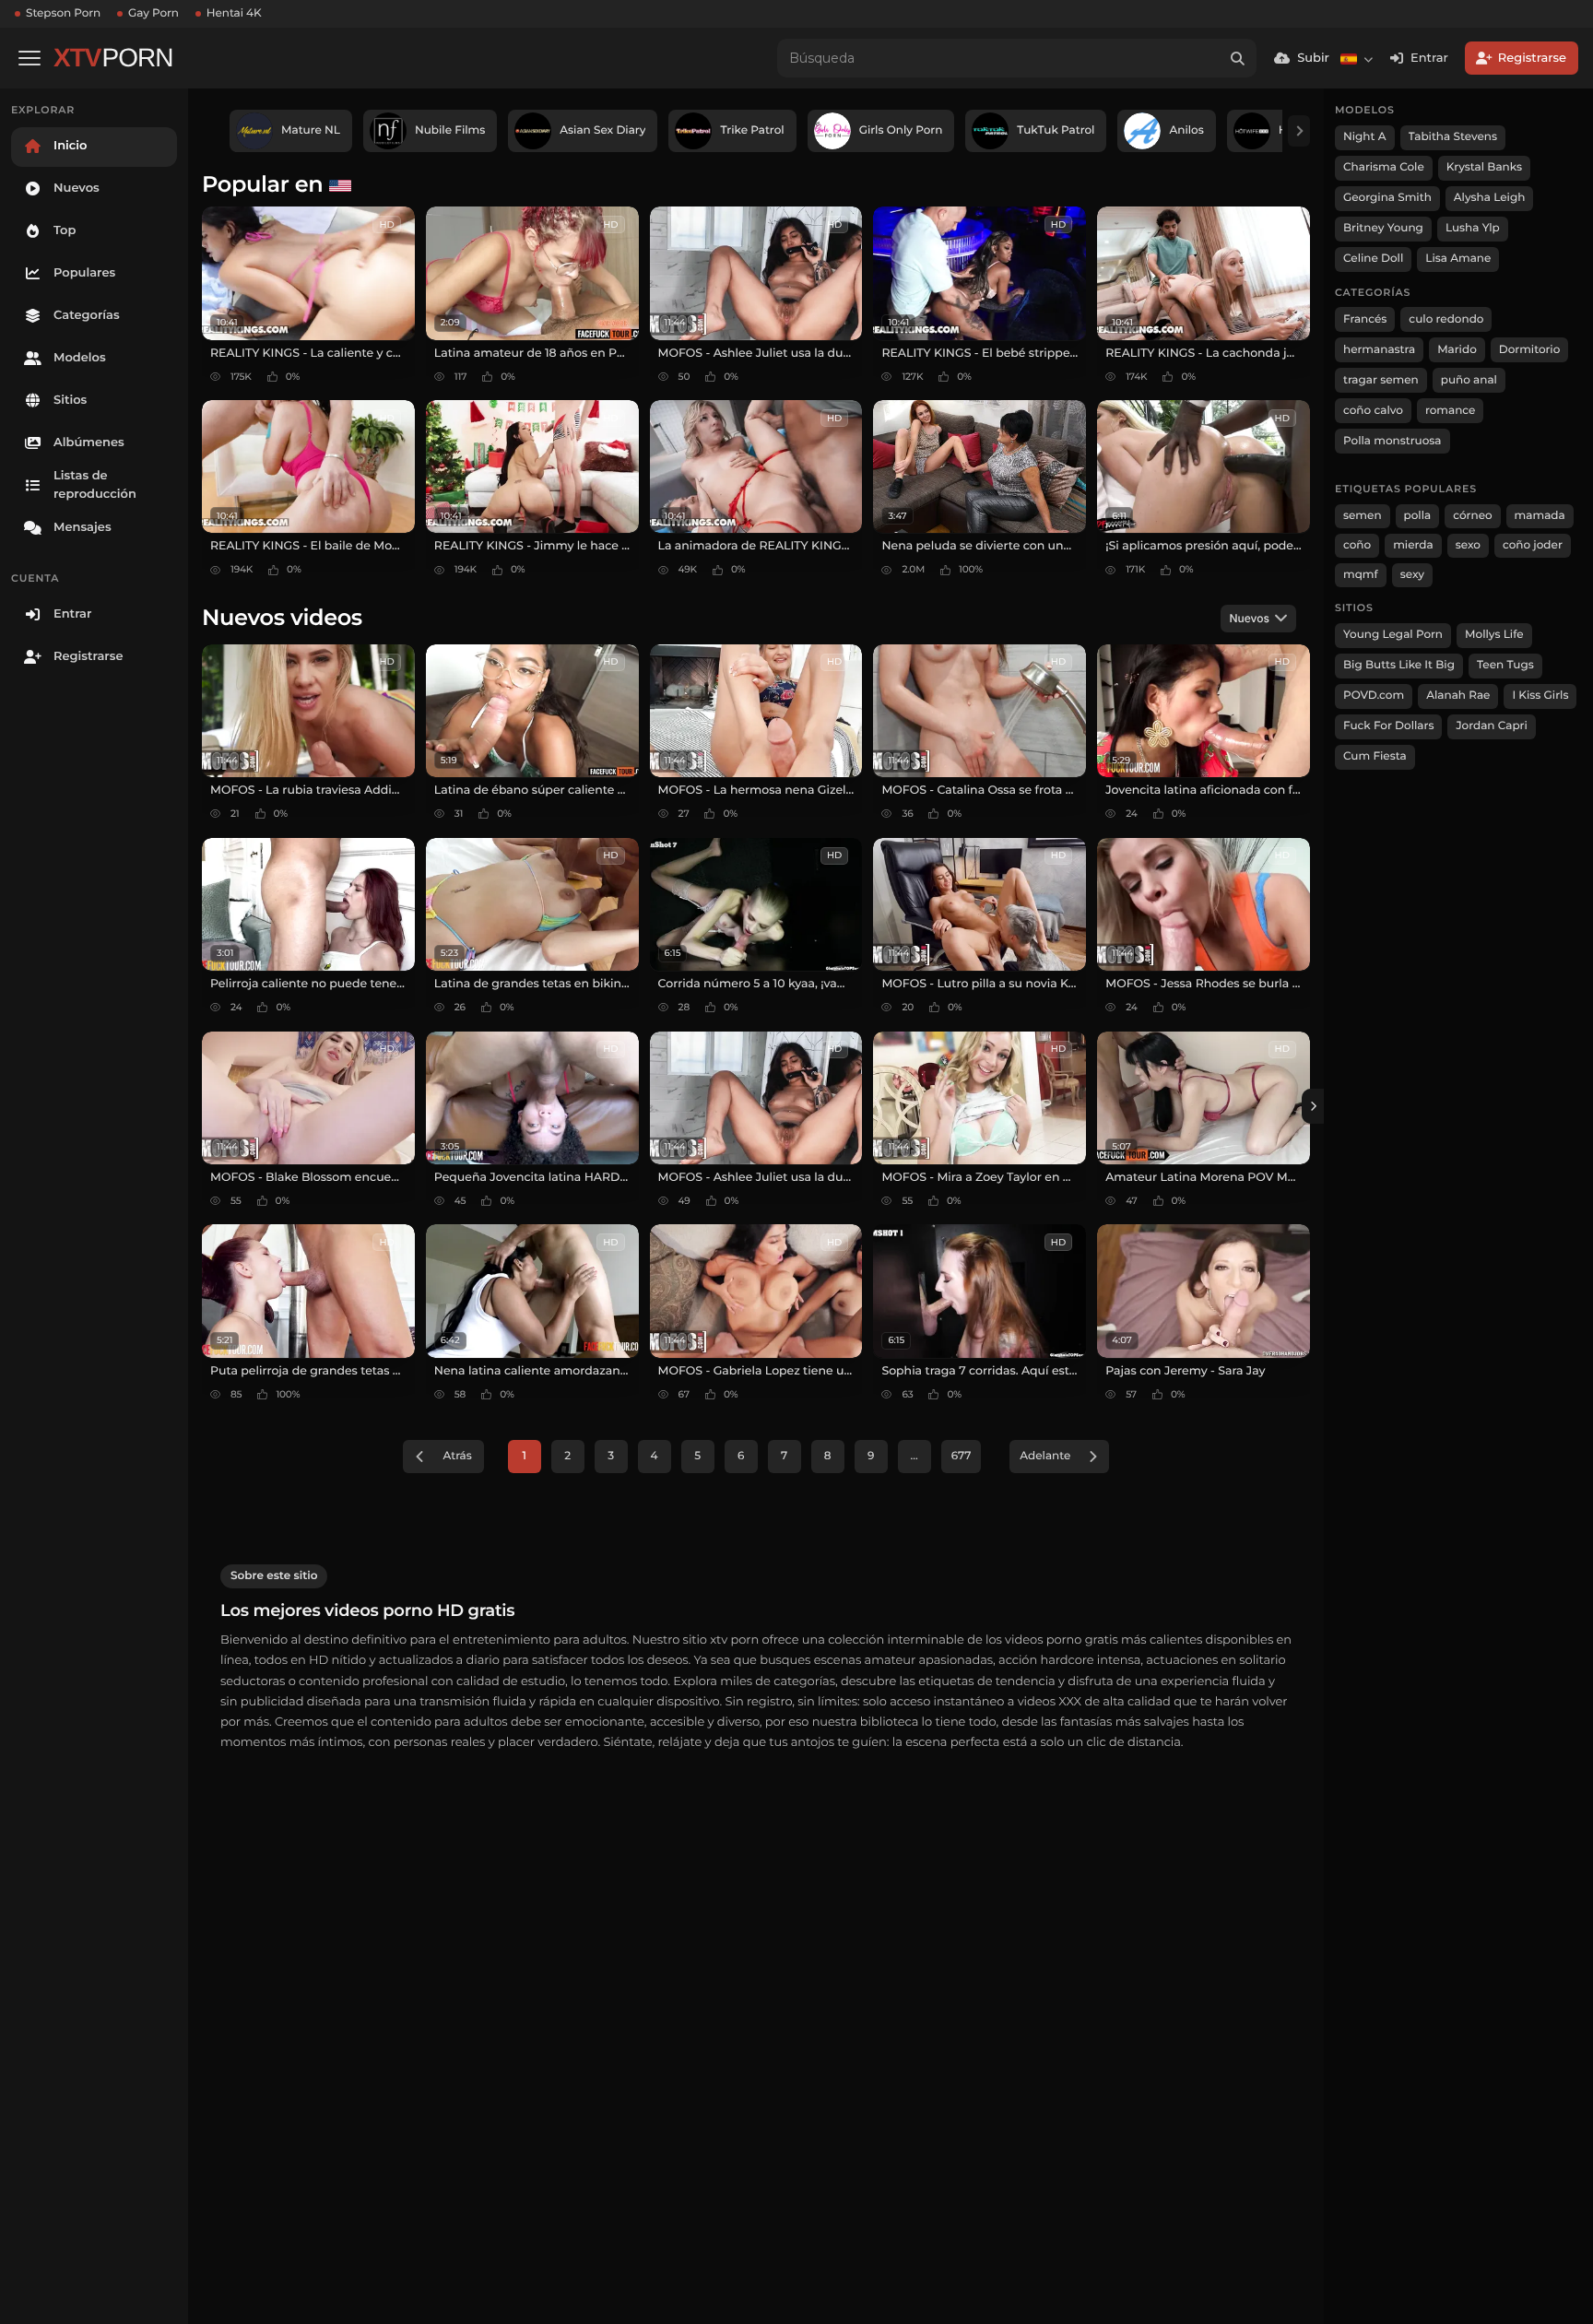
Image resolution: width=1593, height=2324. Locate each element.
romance (1451, 411)
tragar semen (1381, 380)
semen (1363, 516)
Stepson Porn (63, 13)
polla (1418, 516)
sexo (1468, 545)
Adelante (1045, 1456)
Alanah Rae (1458, 696)
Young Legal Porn (1393, 635)
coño (1357, 545)
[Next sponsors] (1299, 131)
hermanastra (1379, 350)
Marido (1457, 350)
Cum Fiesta (1375, 756)
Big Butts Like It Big (1399, 665)
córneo (1472, 516)
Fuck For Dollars (1388, 726)
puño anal (1469, 380)
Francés (1365, 319)
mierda (1413, 545)
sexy (1412, 575)
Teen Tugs (1505, 665)
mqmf (1361, 575)
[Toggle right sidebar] (1313, 1106)
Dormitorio (1530, 350)
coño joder (1533, 545)
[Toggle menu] (29, 58)
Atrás (457, 1456)
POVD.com (1374, 696)
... (914, 1456)
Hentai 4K (234, 13)
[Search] (1237, 58)
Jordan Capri (1491, 726)
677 (962, 1456)
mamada (1540, 516)
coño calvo (1373, 411)
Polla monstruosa (1392, 441)
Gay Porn (153, 13)
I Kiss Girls (1540, 696)
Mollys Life (1494, 635)
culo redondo (1446, 319)
